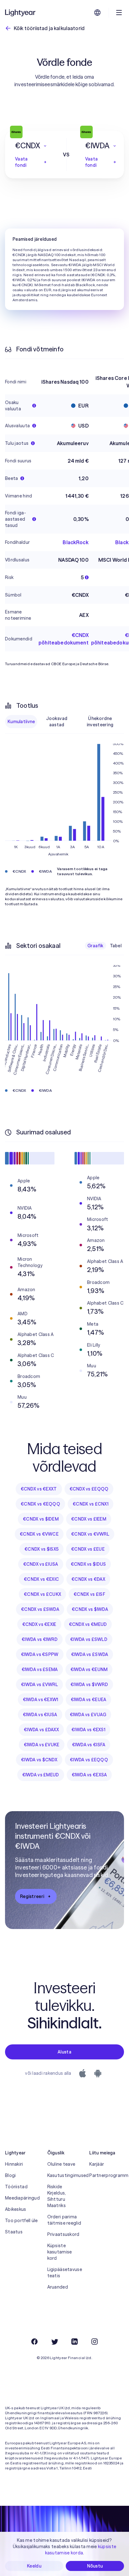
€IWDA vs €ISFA (89, 1745)
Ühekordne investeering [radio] (100, 722)
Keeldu (34, 2566)
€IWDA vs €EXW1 (41, 1700)
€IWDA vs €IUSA (40, 1715)
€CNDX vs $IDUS (88, 1564)
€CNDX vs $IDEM (41, 1519)
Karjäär (97, 2164)
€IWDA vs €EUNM (89, 1669)
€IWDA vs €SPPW (40, 1654)
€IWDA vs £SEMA (40, 1669)
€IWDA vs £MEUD (41, 1775)
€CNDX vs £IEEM (89, 1519)
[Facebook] (34, 2342)
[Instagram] (95, 2342)
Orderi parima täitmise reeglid (64, 2220)
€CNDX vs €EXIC (41, 1579)
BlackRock (75, 542)
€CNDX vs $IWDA (90, 1609)
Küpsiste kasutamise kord (60, 2252)
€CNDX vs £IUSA (41, 1564)
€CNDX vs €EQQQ (40, 1504)
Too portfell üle (21, 2221)
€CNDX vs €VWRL (90, 1534)
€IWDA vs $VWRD (89, 1685)
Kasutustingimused (65, 2175)
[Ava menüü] (119, 13)
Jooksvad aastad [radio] (57, 722)
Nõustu (95, 2566)
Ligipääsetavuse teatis (65, 2273)
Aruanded (58, 2287)
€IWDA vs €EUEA (89, 1700)
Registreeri (32, 1896)
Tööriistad (16, 2187)
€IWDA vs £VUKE (42, 1745)
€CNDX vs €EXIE (39, 1624)
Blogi (10, 2175)
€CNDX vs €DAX (88, 1579)
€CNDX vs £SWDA (40, 1609)
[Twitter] (54, 2342)
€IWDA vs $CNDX (39, 1760)
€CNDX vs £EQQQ (89, 1489)
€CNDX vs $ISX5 (41, 1549)
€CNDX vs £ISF (89, 1594)
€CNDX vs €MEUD (88, 1624)
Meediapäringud (22, 2198)
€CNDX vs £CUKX (42, 1594)
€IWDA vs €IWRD (40, 1639)
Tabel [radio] (116, 946)
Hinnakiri (14, 2164)
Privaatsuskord (63, 2234)
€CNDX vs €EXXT (39, 1489)
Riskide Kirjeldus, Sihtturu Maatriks (57, 2196)
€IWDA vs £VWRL (39, 1685)
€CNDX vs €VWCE (39, 1534)
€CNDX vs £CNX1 (90, 1504)
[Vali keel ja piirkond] (97, 13)
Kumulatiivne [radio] (21, 722)
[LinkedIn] (75, 2342)
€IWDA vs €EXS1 (88, 1730)
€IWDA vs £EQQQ (89, 1760)
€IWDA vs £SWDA (90, 1654)
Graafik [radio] (95, 946)
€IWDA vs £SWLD (89, 1639)
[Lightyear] (21, 13)
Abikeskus (16, 2209)
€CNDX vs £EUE (88, 1549)
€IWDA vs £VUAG (88, 1715)
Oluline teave (61, 2164)
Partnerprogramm (107, 2175)
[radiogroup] (64, 722)
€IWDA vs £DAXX (41, 1730)
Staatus (14, 2232)
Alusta (64, 2052)
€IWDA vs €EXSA (89, 1775)
